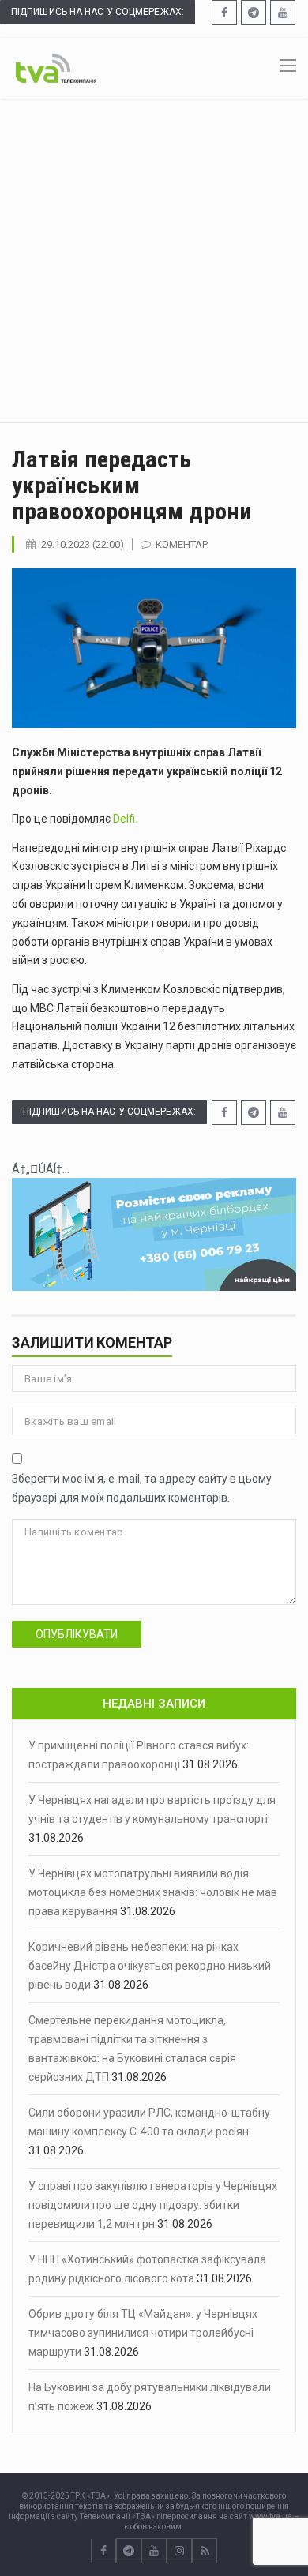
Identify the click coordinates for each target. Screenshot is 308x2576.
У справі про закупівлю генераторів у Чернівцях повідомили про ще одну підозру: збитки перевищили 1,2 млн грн (153, 2205)
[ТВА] (56, 67)
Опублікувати (77, 1634)
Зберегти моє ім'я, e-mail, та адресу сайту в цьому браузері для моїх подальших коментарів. (142, 1488)
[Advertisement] (154, 261)
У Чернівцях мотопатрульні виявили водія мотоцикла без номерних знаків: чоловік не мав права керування (153, 1892)
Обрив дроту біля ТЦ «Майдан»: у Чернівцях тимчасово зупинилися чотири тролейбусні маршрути (143, 2333)
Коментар (182, 544)
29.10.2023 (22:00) (83, 544)
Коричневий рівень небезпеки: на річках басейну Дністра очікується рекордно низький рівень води (150, 1966)
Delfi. (125, 819)
